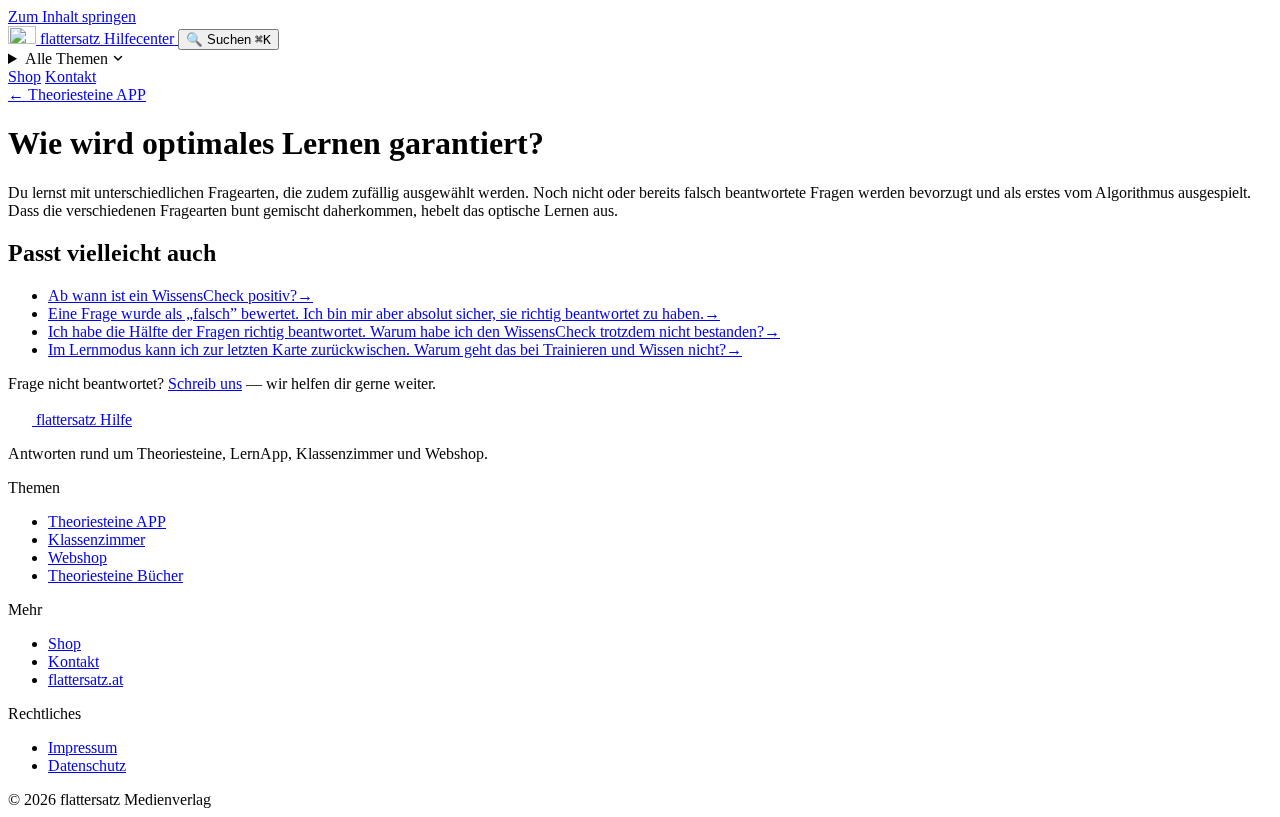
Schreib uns (205, 383)
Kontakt (70, 76)
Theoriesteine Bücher (115, 575)
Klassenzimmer (96, 539)
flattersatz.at (85, 679)
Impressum (82, 747)
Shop (24, 76)
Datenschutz (87, 765)
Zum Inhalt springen (72, 16)
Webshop (77, 557)
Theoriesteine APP (77, 94)
